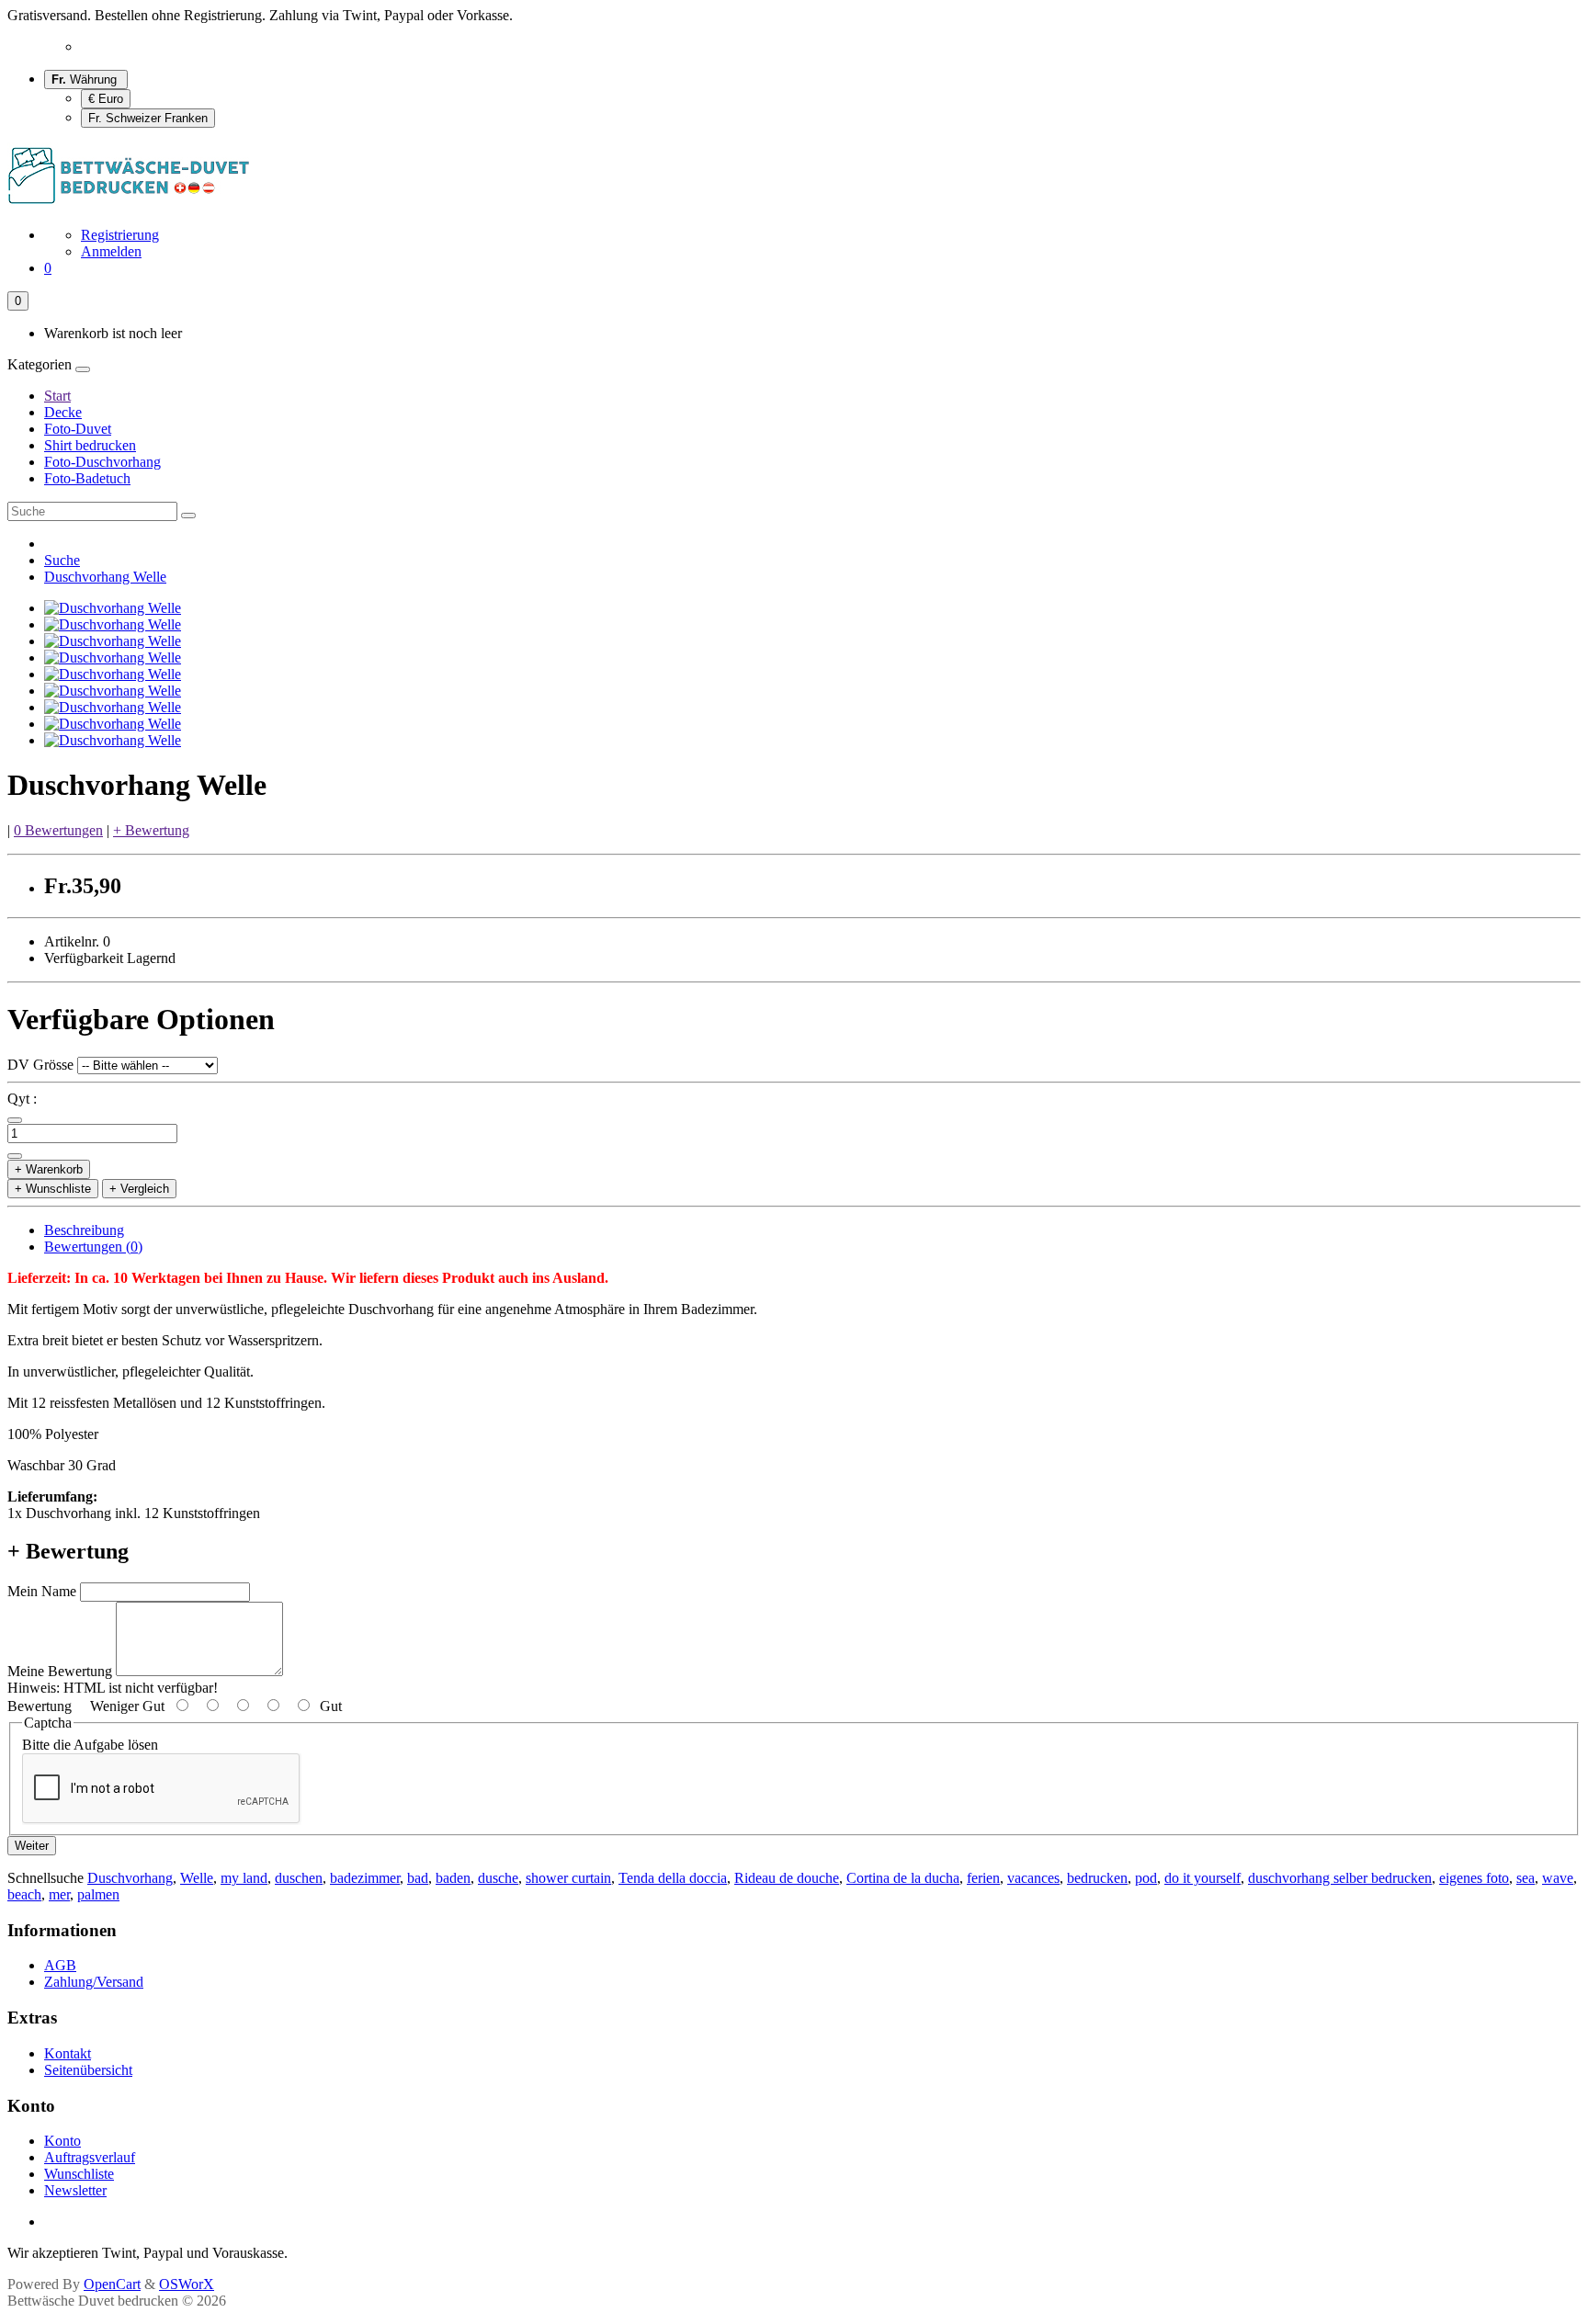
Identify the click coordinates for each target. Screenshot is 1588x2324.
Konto (62, 2141)
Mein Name (42, 1591)
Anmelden (111, 251)
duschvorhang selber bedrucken (1340, 1878)
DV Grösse (40, 1065)
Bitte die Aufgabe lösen (90, 1745)
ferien (983, 1878)
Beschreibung (84, 1230)
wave (1558, 1878)
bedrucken (1097, 1878)
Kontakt (68, 2053)
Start (57, 396)
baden (453, 1878)
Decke (63, 412)
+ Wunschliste (53, 1189)
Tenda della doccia (673, 1878)
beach (24, 1894)
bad (418, 1878)
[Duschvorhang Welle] (113, 608)
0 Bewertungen (58, 830)
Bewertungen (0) (93, 1247)
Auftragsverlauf (90, 2157)
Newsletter (75, 2190)
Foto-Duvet (78, 429)
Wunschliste (79, 2174)
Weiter (32, 1846)
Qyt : (22, 1099)
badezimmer (365, 1878)
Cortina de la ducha (903, 1878)
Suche (62, 560)
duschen (299, 1878)
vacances (1033, 1878)
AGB (60, 1965)
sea (1526, 1878)
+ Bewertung (151, 830)
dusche (498, 1878)
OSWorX (187, 2284)
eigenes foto (1474, 1878)
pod (1146, 1878)
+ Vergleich (139, 1189)
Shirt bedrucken (90, 445)
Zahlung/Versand (94, 1982)
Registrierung (120, 235)
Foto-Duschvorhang (102, 462)
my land (244, 1878)
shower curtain (568, 1878)
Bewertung (40, 1706)
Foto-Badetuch (87, 478)
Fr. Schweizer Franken (148, 118)
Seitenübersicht (88, 2070)
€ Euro (106, 99)
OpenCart (112, 2284)
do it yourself (1202, 1878)
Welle (197, 1878)
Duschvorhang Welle (105, 577)
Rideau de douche (787, 1878)
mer (59, 1894)
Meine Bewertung (60, 1671)
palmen (98, 1894)
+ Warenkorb (49, 1169)
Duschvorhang (130, 1878)
